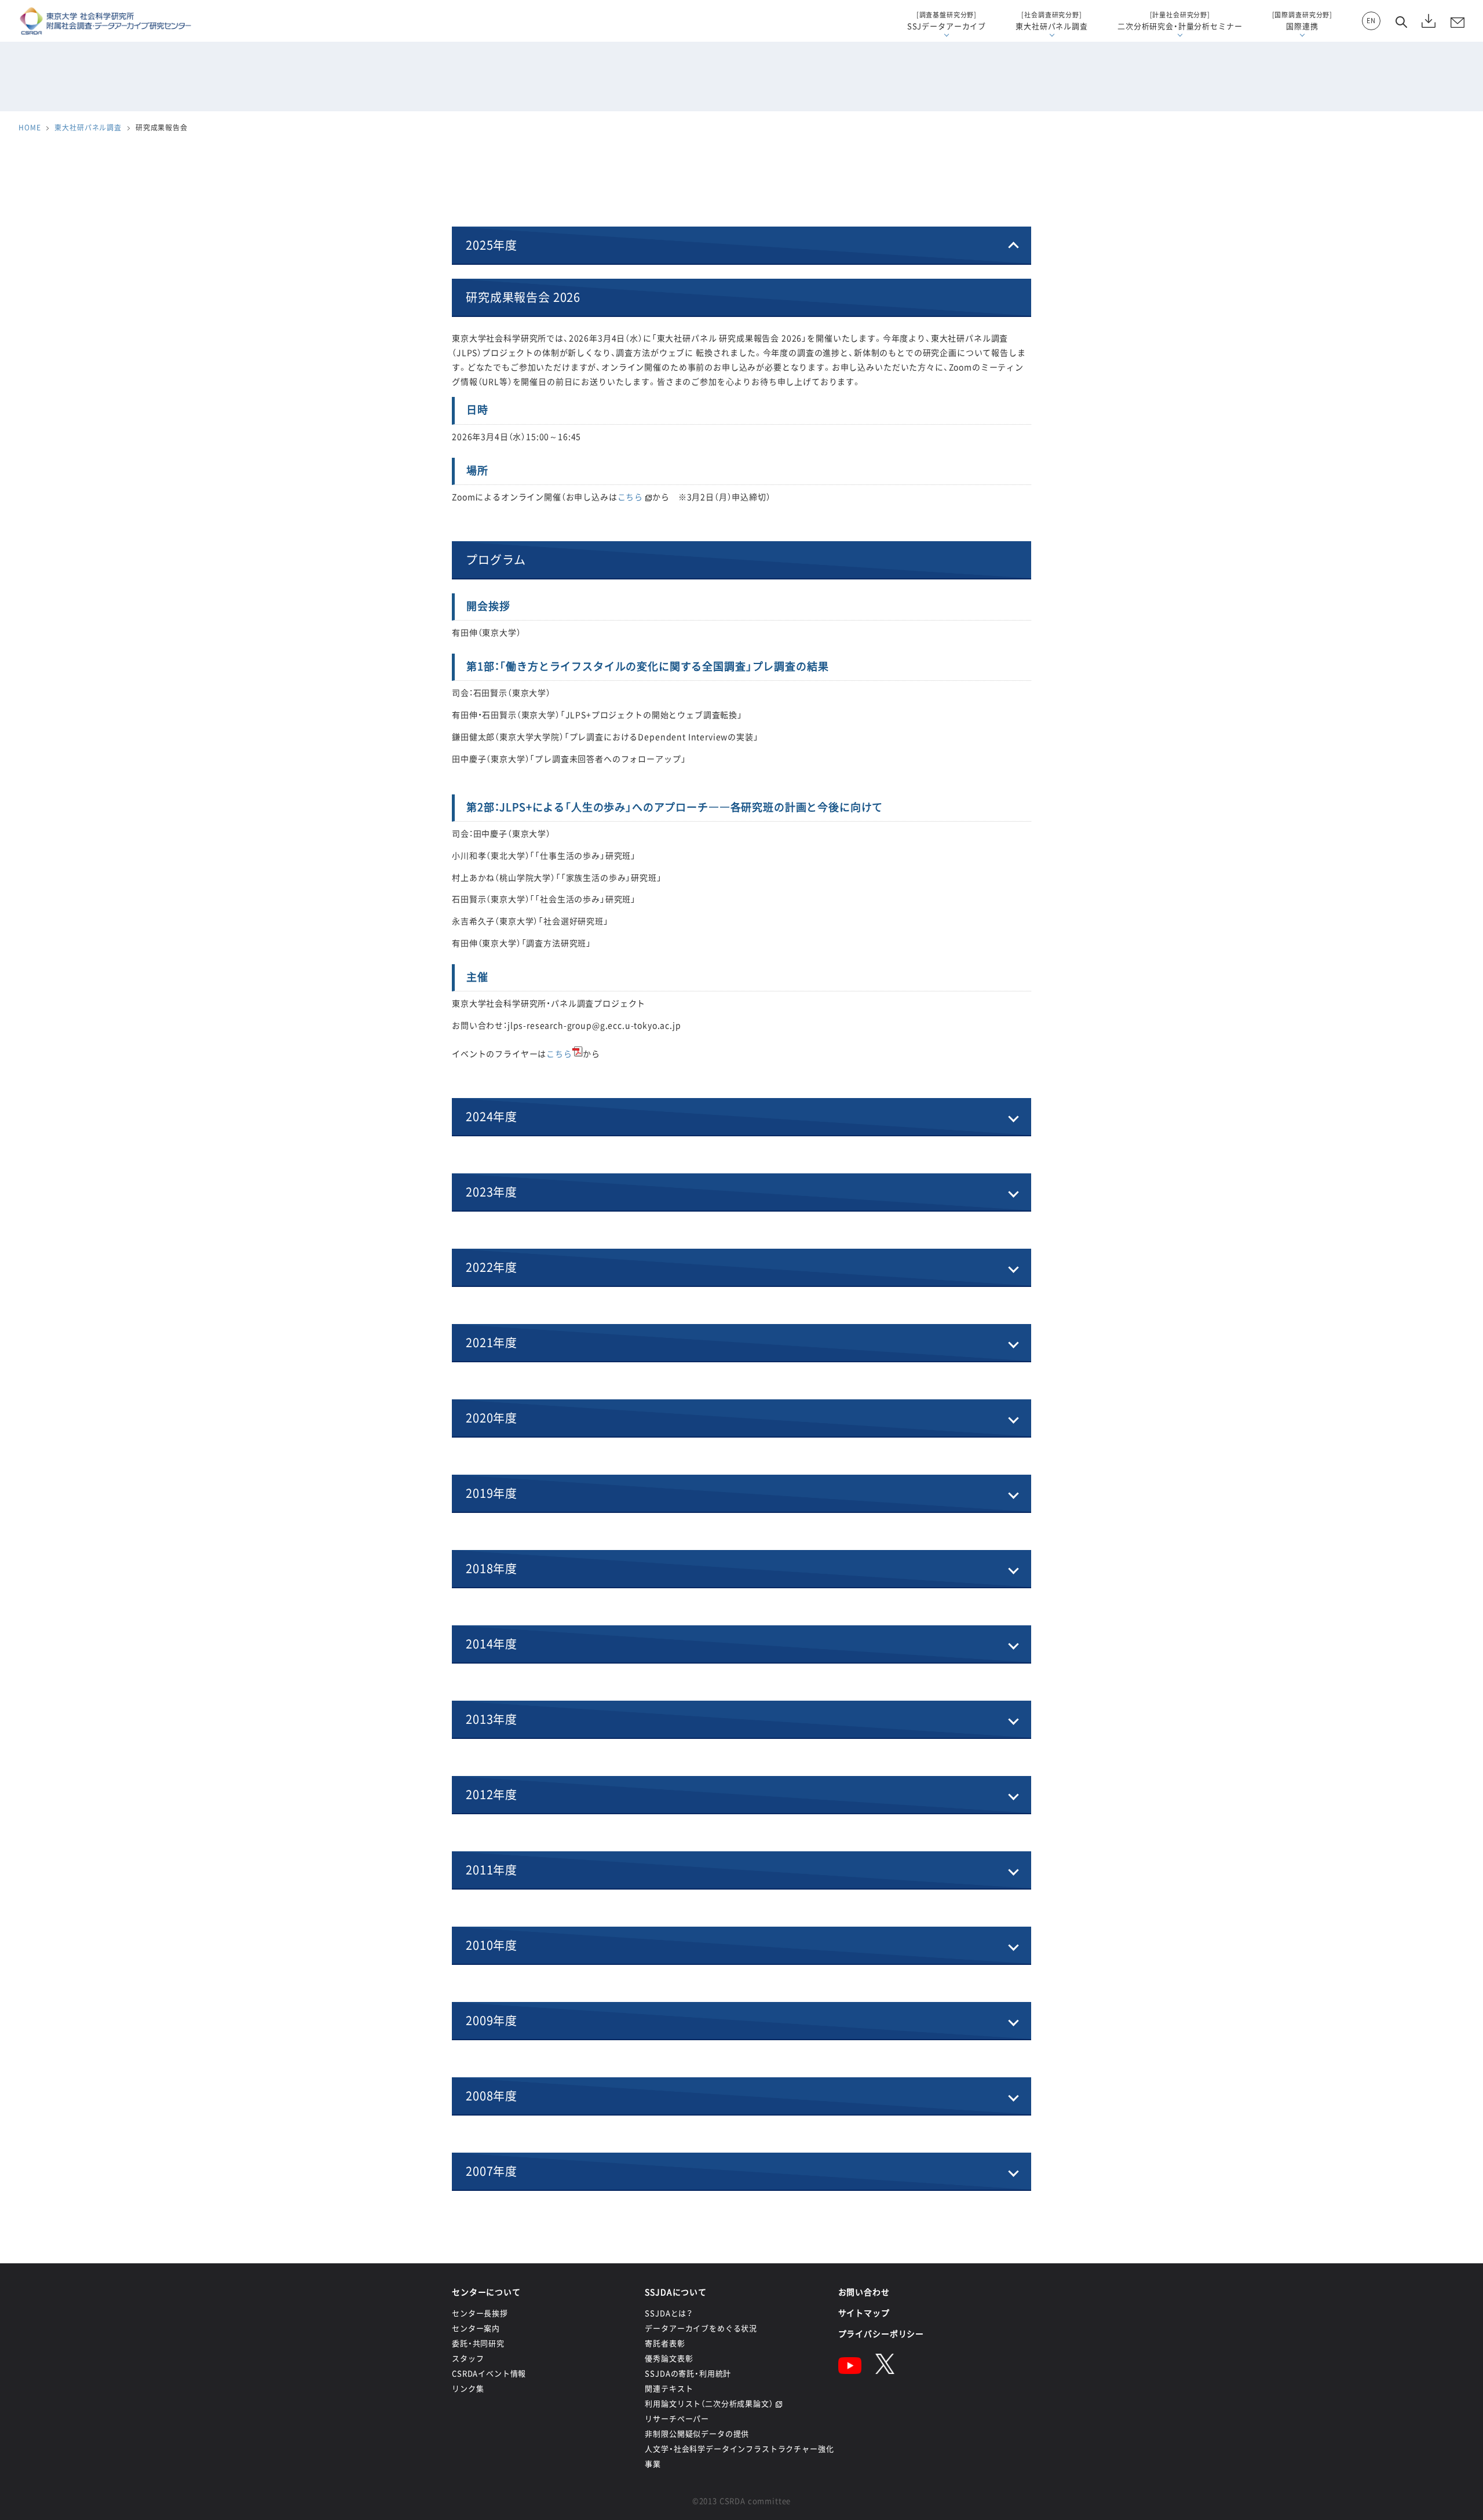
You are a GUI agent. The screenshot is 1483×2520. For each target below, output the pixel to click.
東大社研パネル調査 (88, 127)
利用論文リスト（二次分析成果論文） (709, 2403)
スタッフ (468, 2358)
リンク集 (468, 2388)
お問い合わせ (864, 2292)
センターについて (486, 2292)
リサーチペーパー (677, 2418)
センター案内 (476, 2328)
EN (1371, 21)
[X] (885, 2371)
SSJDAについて (676, 2292)
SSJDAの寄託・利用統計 (688, 2373)
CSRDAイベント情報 (489, 2373)
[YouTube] (850, 2371)
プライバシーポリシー (881, 2333)
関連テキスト (669, 2388)
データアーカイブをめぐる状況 (701, 2328)
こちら (631, 497)
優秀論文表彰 (669, 2358)
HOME (30, 127)
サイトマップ (864, 2313)
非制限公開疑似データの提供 (697, 2433)
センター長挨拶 (480, 2313)
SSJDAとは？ (669, 2313)
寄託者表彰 (665, 2343)
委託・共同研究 (478, 2343)
